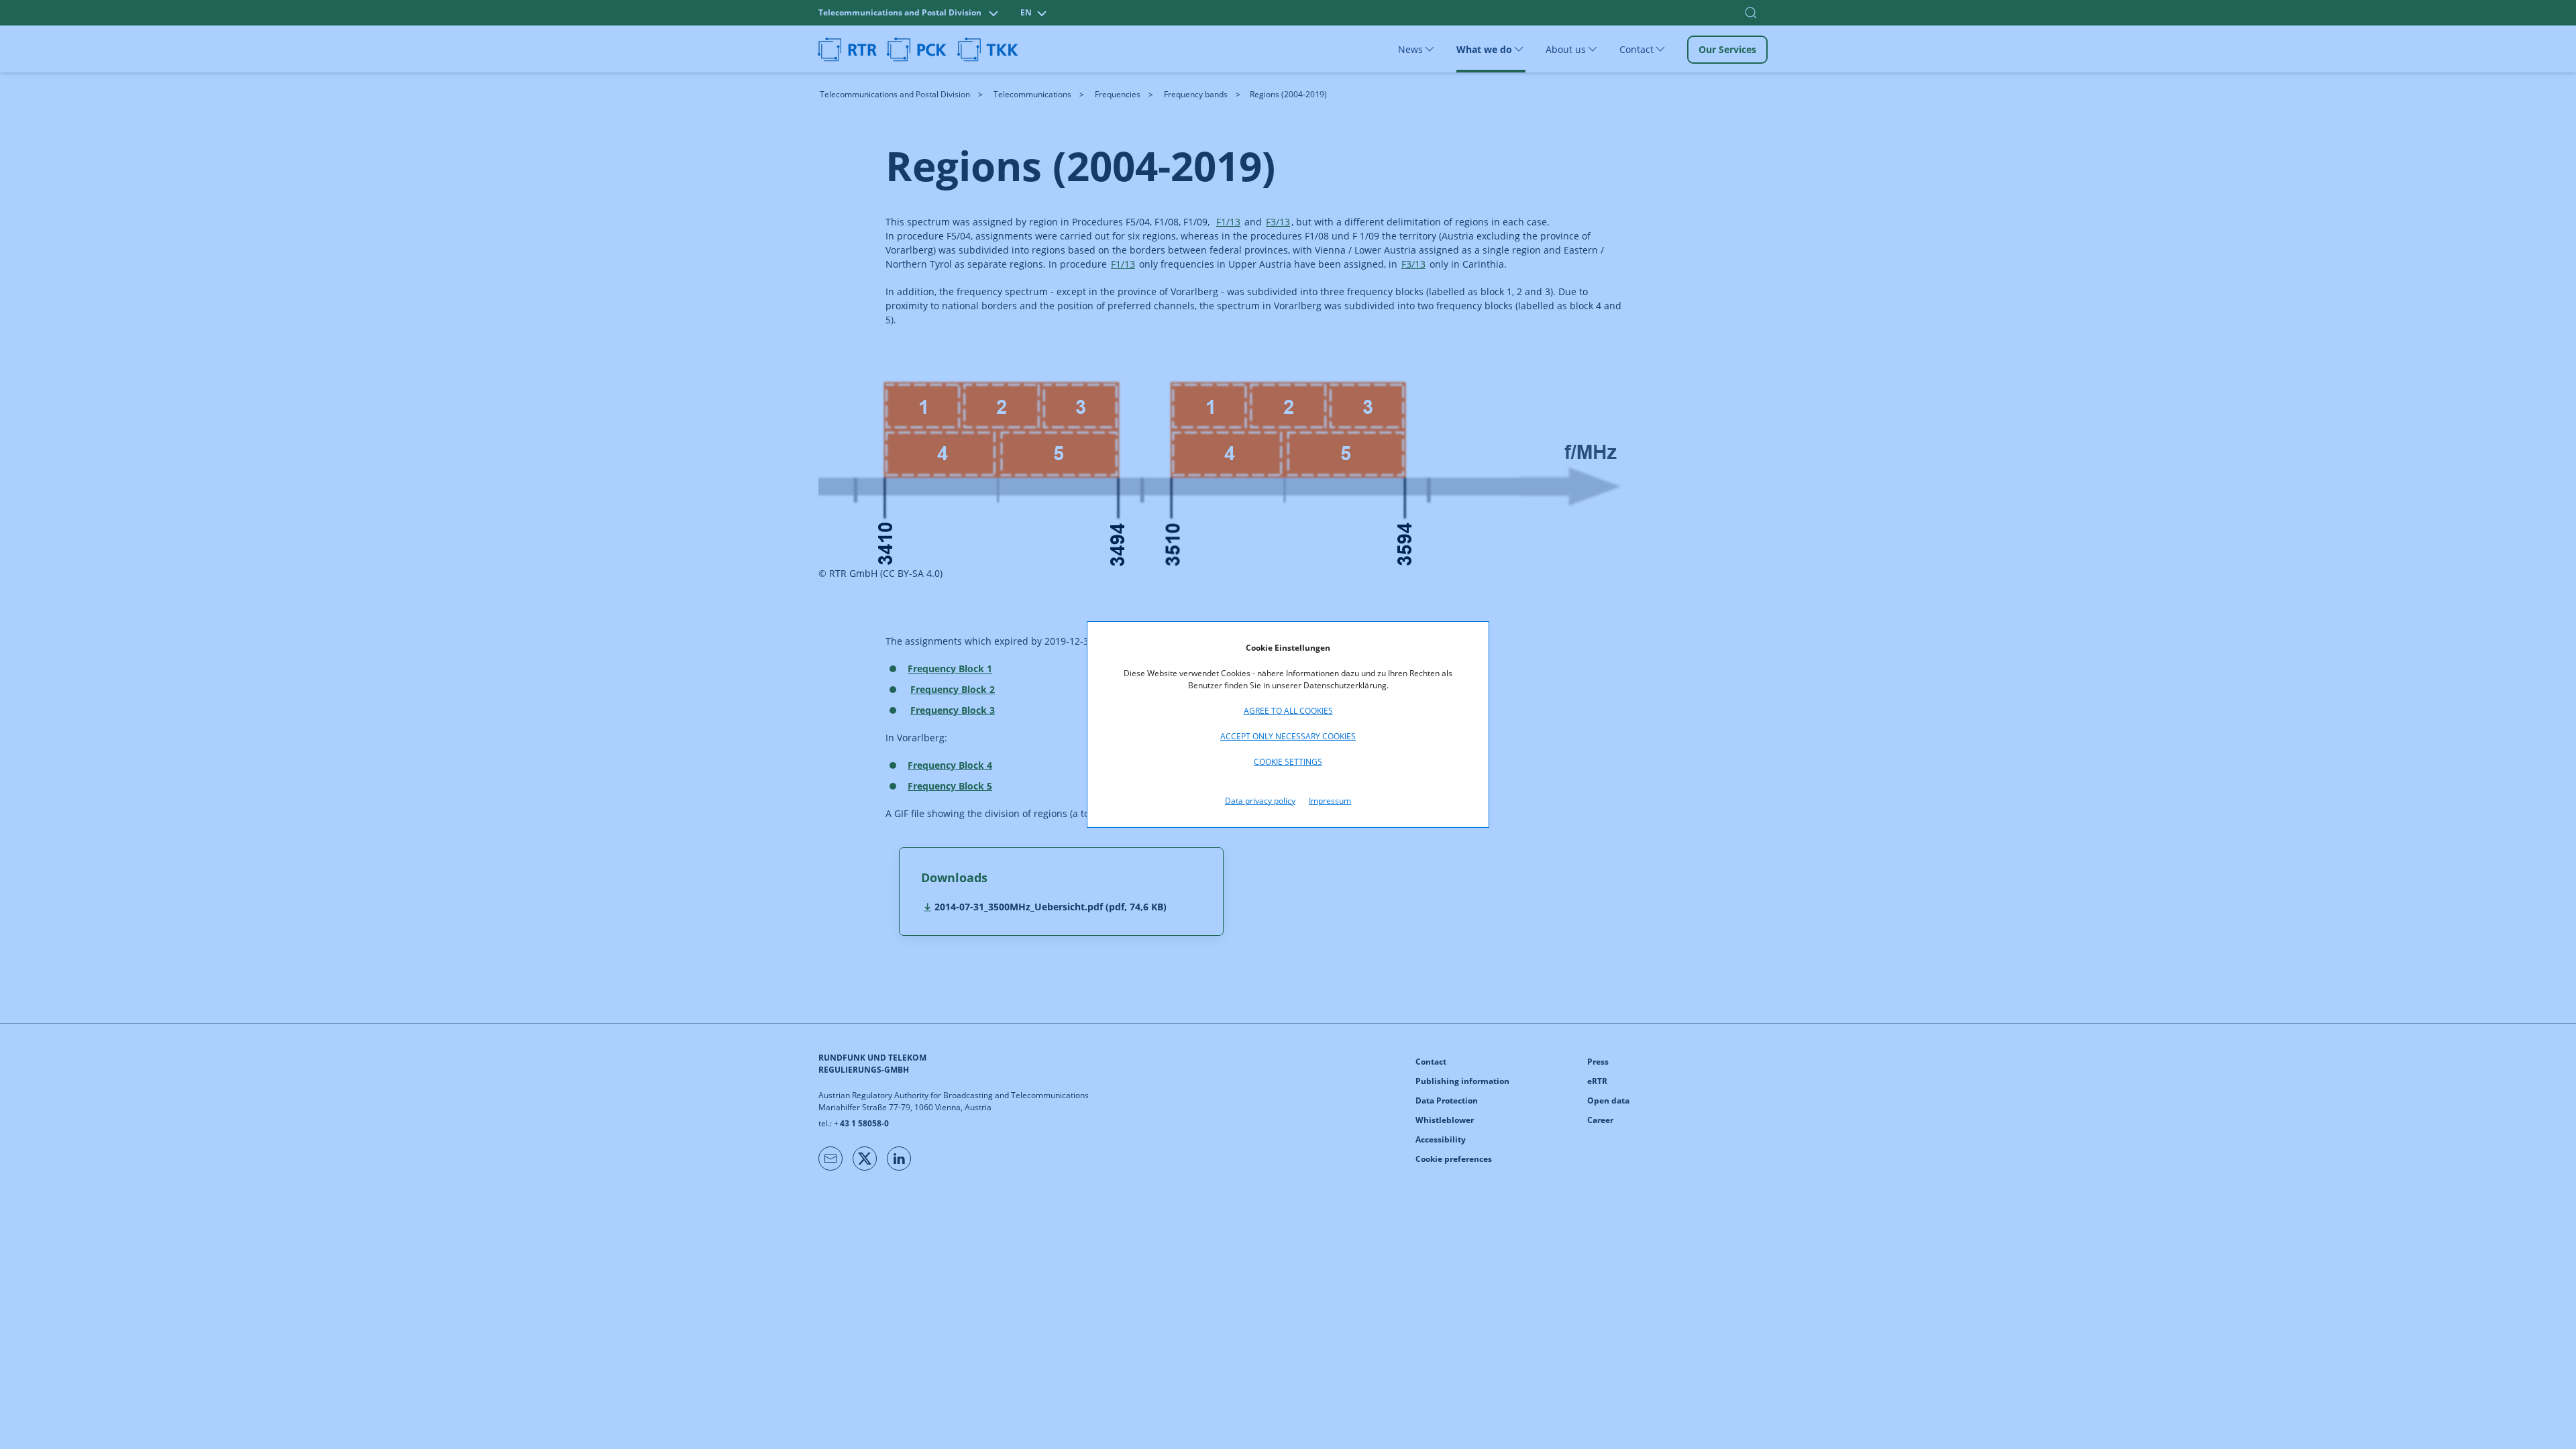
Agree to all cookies (1288, 711)
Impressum (1330, 801)
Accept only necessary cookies (1288, 736)
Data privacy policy (1260, 801)
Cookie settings (1288, 762)
